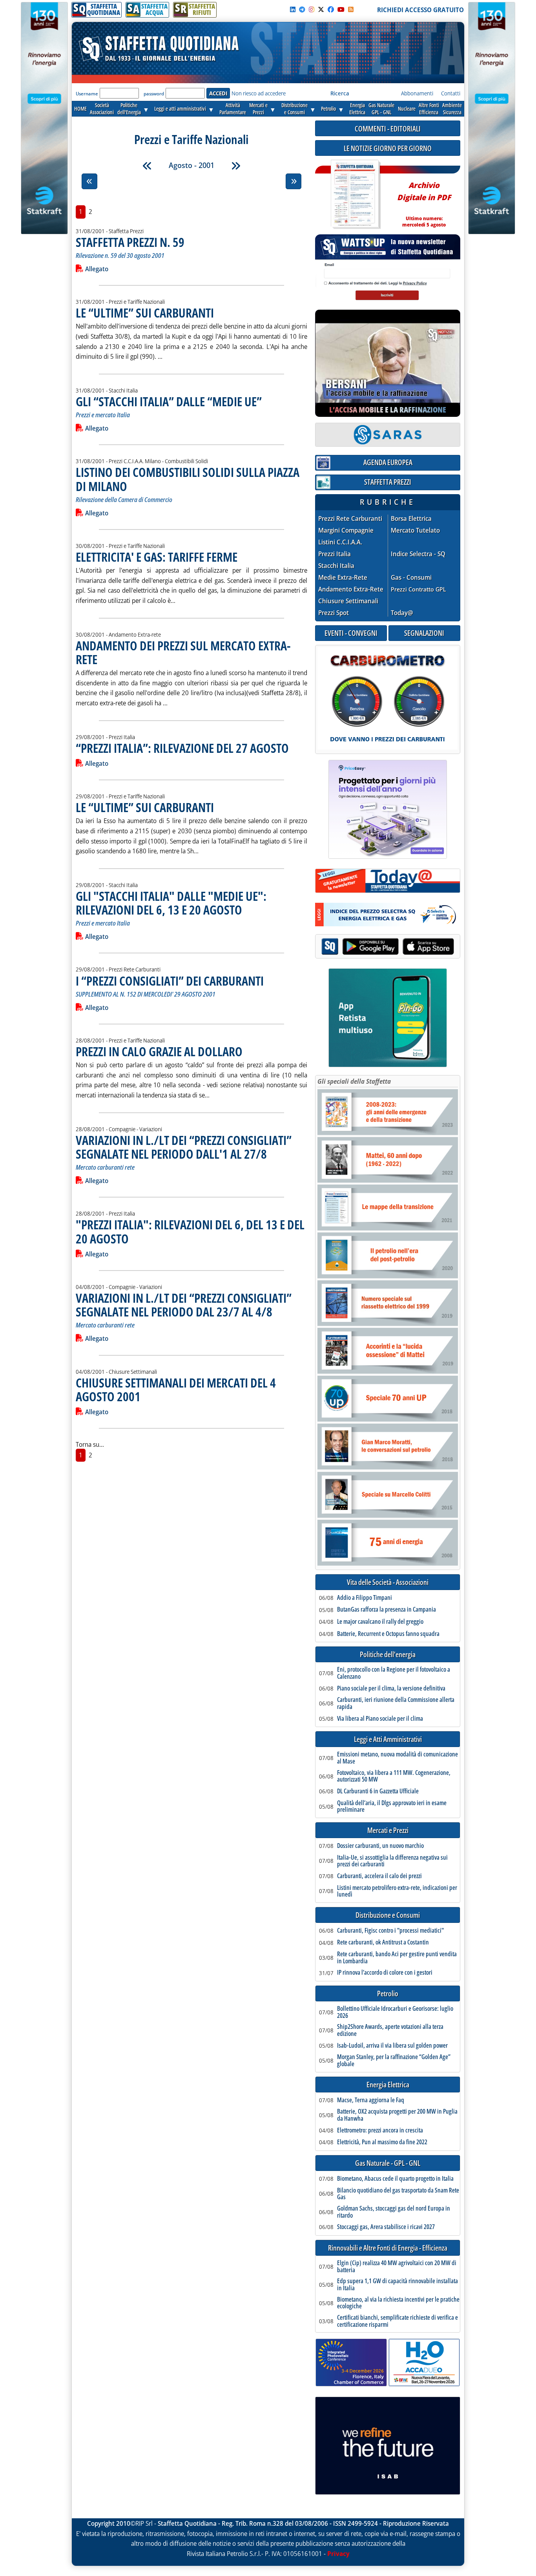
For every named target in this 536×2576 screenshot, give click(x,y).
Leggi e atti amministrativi (180, 109)
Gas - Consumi (411, 578)
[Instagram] (312, 9)
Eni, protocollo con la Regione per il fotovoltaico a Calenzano (394, 1673)
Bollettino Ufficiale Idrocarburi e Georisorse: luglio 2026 (395, 2012)
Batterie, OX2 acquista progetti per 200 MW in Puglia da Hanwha (397, 2115)
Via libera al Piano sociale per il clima (380, 1719)
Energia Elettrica (388, 2085)
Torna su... (90, 1444)
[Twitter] (321, 9)
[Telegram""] (302, 9)
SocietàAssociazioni (102, 109)
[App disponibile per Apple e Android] (388, 947)
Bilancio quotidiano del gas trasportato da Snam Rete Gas (398, 2194)
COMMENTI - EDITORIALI (388, 129)
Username (87, 94)
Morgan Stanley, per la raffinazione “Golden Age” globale (394, 2060)
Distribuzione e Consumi (388, 1915)
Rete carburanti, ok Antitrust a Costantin (383, 1942)
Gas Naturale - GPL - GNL (388, 2163)
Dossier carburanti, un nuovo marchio (380, 1846)
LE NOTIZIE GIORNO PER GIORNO (388, 148)
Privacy (338, 2554)
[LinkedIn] (293, 9)
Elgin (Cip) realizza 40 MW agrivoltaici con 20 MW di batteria (397, 2267)
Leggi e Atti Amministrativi (388, 1739)
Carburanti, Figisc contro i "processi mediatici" (390, 1931)
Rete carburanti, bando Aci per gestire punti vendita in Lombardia (397, 1958)
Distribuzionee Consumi (294, 109)
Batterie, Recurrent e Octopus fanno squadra (388, 1634)
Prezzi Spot (334, 613)
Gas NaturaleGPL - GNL (381, 109)
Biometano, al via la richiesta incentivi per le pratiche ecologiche (398, 2303)
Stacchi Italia (336, 566)
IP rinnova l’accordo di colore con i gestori (385, 1973)
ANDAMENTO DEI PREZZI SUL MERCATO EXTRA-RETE (183, 652)
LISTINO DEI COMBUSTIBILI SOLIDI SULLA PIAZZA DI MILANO (188, 479)
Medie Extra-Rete (343, 578)
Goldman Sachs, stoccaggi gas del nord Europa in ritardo (394, 2212)
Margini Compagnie (346, 530)
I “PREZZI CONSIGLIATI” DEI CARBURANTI (170, 981)
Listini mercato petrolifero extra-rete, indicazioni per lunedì (397, 1891)
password (154, 94)
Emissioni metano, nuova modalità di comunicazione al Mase (397, 1758)
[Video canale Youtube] (341, 9)
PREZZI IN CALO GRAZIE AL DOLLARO (159, 1051)
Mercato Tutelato (415, 530)
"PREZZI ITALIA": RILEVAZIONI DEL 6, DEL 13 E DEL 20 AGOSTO (190, 1231)
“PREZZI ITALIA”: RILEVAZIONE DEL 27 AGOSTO (182, 748)
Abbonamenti (417, 93)
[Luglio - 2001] (147, 166)
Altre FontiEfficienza (429, 109)
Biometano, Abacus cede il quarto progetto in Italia (395, 2179)
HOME (80, 109)
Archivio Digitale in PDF (424, 201)
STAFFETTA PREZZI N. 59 (130, 242)
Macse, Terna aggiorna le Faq (371, 2100)
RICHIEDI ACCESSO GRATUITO (420, 10)
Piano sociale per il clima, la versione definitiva (391, 1689)
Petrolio (328, 109)
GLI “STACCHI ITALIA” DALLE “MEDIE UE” (169, 401)
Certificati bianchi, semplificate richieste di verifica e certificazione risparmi (397, 2321)
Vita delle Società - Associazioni (388, 1582)
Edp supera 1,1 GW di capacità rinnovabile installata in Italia (397, 2285)
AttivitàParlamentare (233, 109)
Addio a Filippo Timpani (365, 1598)
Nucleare (407, 109)
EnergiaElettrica (357, 109)
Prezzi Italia (335, 554)
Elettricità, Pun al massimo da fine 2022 (382, 2142)
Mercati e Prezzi (388, 1830)
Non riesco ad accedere (259, 93)
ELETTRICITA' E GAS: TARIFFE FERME (157, 557)
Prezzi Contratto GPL (418, 589)
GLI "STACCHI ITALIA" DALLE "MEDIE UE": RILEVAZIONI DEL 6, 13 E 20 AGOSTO (171, 903)
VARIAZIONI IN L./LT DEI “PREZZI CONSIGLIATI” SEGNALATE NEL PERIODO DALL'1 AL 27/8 (184, 1147)
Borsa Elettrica (411, 519)
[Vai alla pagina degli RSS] (351, 9)
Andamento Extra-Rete (351, 589)
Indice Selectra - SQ (418, 554)
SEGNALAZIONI (424, 633)
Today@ (402, 613)
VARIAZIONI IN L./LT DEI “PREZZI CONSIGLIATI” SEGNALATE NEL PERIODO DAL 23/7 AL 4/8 (184, 1305)
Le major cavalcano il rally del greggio (380, 1622)
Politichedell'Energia (129, 109)
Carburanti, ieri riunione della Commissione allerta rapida (396, 1703)
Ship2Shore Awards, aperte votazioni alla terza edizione (390, 2030)
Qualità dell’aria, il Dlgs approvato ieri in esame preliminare (392, 1806)
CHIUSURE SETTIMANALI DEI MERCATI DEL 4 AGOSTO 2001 (176, 1389)
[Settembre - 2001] (236, 166)
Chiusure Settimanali (348, 601)
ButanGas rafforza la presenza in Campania (387, 1610)
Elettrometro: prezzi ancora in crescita (380, 2131)
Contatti (451, 93)
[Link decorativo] (355, 194)
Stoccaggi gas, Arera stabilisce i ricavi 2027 (386, 2227)
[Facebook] (331, 9)
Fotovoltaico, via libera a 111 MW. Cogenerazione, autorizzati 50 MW (394, 1776)
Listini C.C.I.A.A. (340, 542)
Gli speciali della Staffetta (354, 1081)
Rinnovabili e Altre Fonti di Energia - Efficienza (388, 2248)
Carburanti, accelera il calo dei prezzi (379, 1876)
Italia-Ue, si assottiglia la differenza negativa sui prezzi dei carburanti (392, 1861)
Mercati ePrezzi (258, 109)
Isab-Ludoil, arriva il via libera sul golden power (392, 2046)
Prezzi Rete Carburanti (350, 519)
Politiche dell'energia (388, 1655)
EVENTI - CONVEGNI (351, 633)
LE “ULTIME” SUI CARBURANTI (145, 313)
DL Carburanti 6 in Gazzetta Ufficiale (378, 1791)
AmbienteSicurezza (452, 109)
